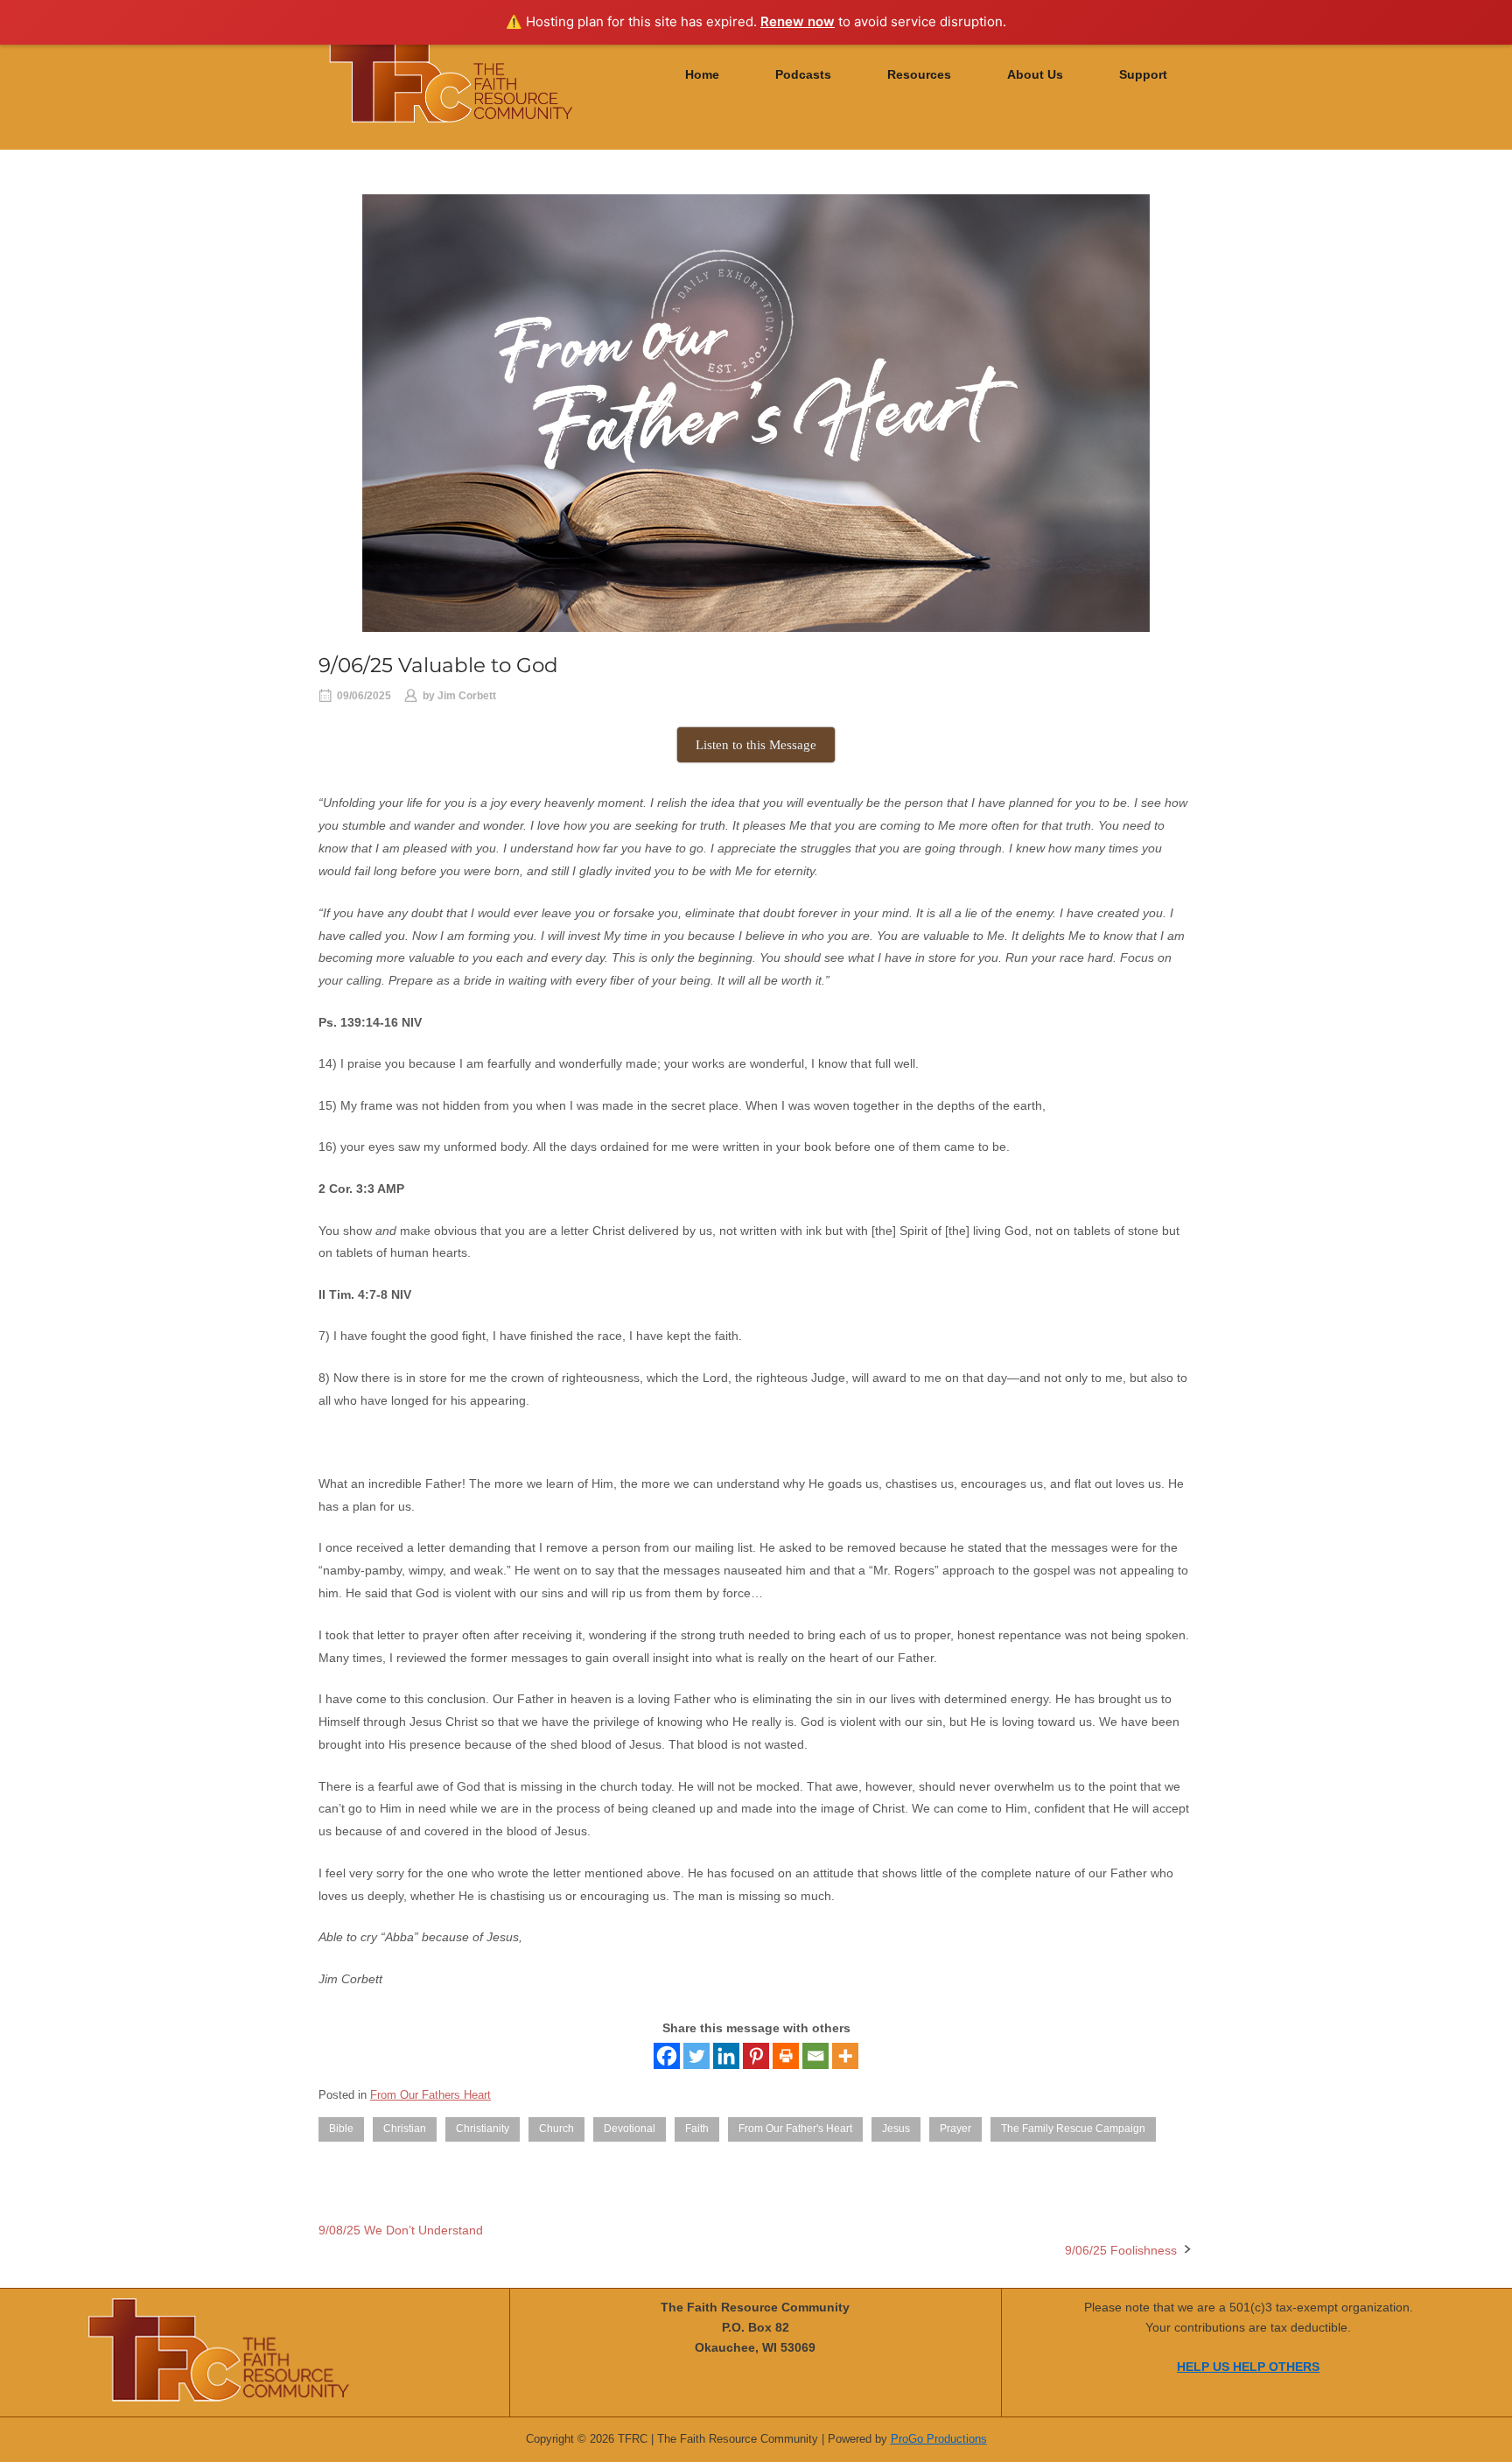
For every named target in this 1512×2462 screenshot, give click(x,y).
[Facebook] (667, 2056)
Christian (405, 2129)
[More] (845, 2056)
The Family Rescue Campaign (1073, 2129)
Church (556, 2129)
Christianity (483, 2129)
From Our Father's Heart (795, 2129)
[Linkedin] (726, 2056)
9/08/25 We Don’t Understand (401, 2230)
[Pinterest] (756, 2056)
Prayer (955, 2129)
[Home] (451, 74)
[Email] (815, 2056)
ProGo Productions (939, 2439)
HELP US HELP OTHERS (1248, 2367)
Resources (919, 75)
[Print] (786, 2056)
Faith (697, 2129)
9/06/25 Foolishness (1121, 2250)
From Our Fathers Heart (430, 2095)
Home (702, 75)
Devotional (630, 2129)
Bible (341, 2129)
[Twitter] (696, 2056)
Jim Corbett (467, 696)
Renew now (798, 21)
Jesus (896, 2129)
